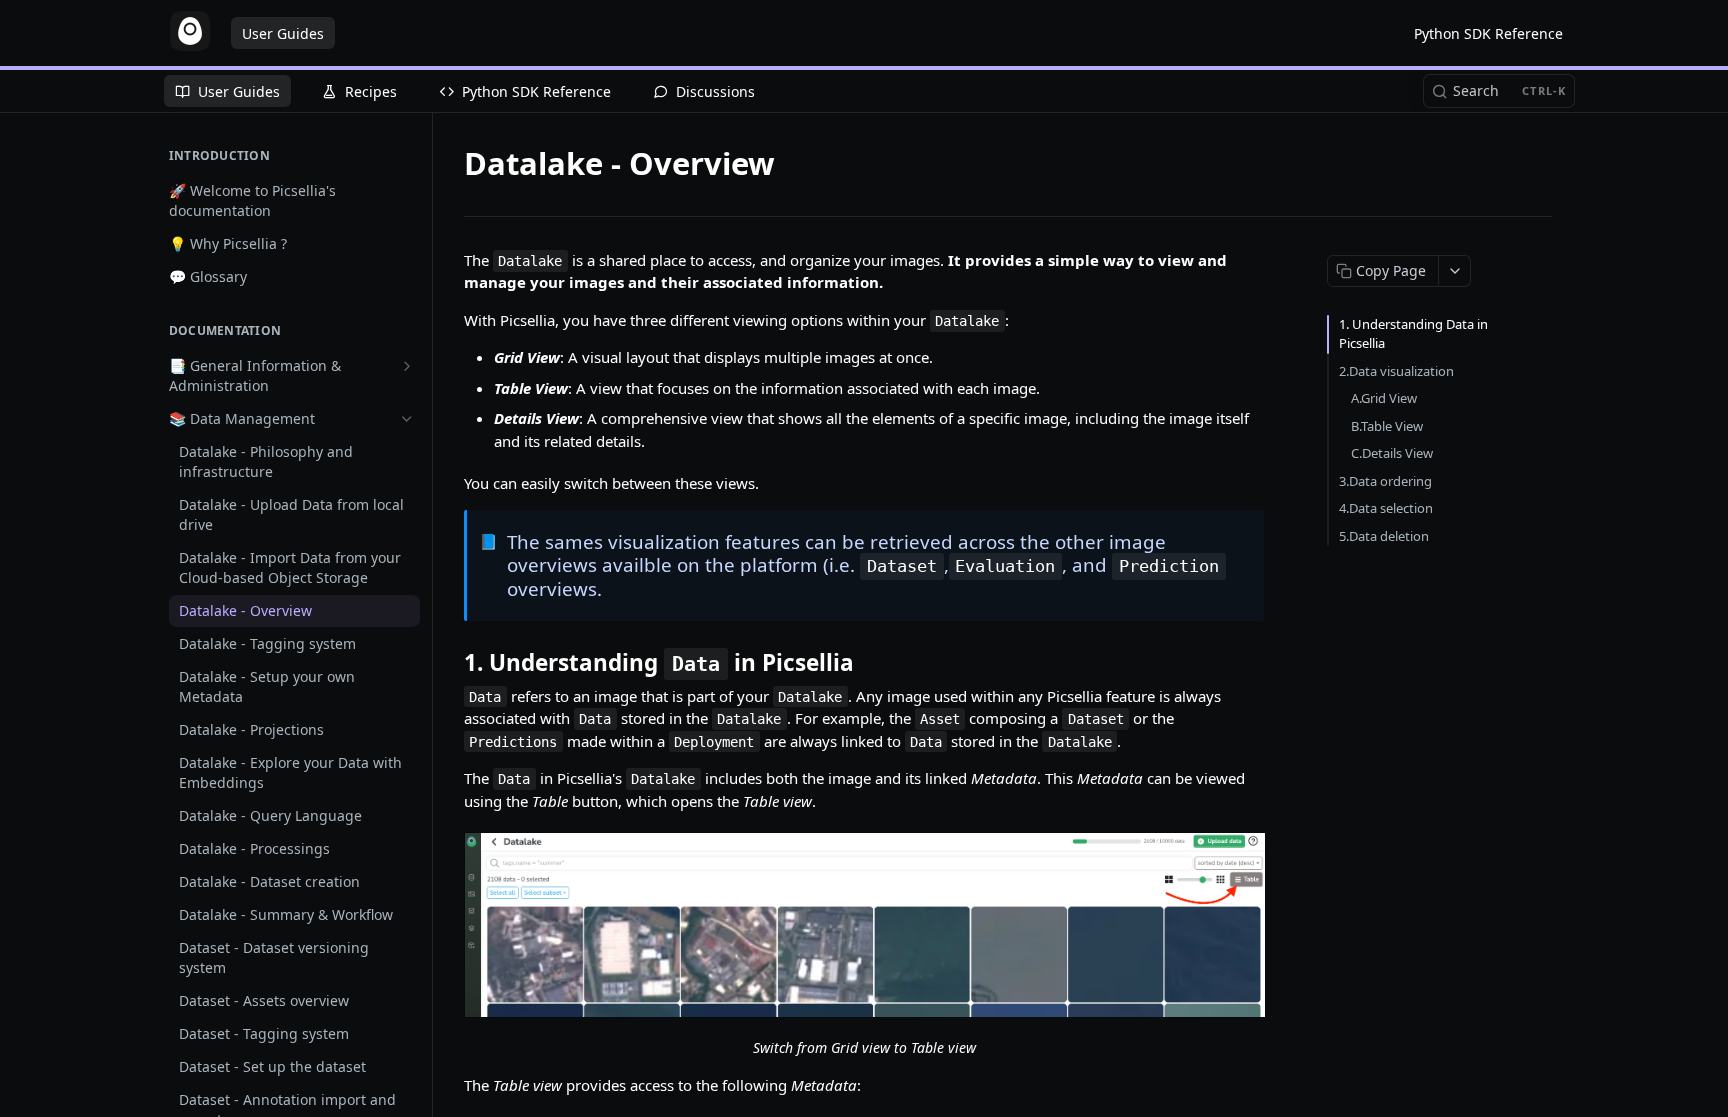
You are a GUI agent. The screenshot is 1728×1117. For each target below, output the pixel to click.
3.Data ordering (1385, 481)
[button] (864, 925)
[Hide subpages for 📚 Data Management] (407, 419)
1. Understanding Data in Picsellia (1413, 334)
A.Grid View (1384, 398)
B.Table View (1387, 426)
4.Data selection (1386, 508)
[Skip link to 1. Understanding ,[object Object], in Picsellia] (450, 663)
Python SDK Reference (1488, 33)
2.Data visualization (1396, 371)
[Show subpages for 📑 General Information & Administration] (407, 366)
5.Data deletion (1384, 536)
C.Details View (1392, 453)
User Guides (283, 33)
